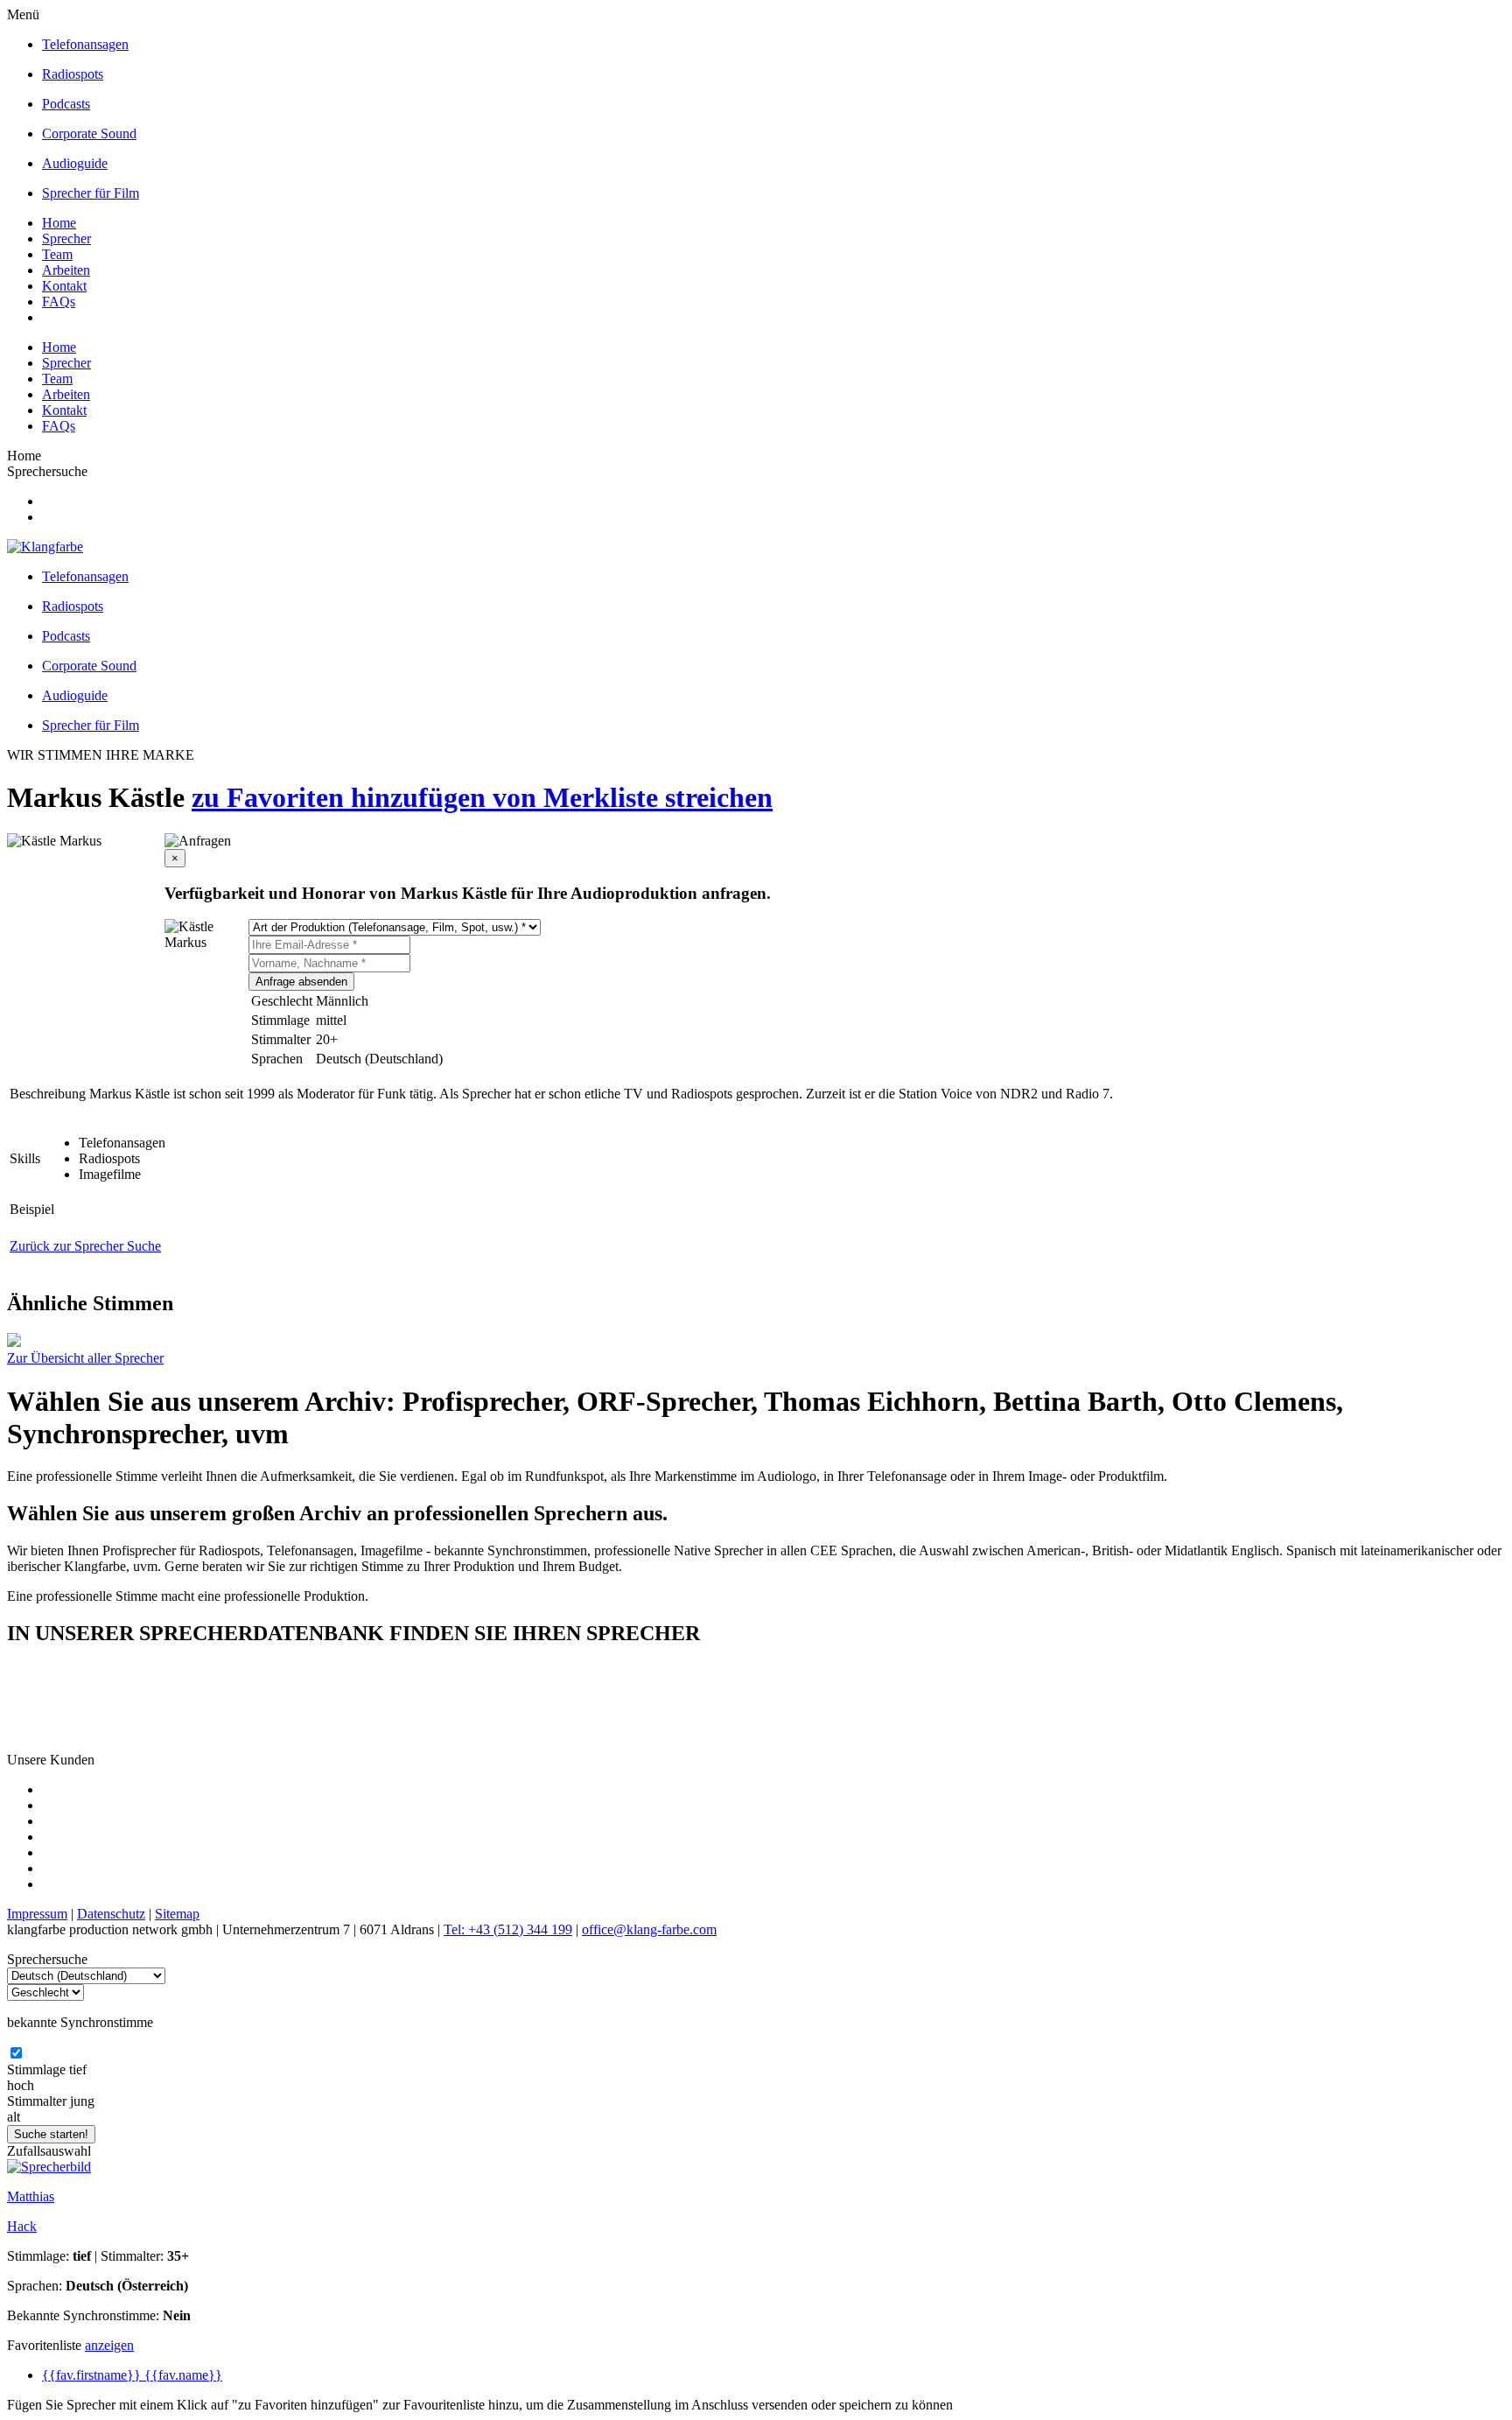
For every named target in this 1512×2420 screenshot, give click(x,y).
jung (82, 2101)
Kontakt (64, 286)
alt (14, 2117)
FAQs (59, 302)
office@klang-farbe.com (649, 1929)
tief (78, 2069)
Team (57, 254)
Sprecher (66, 238)
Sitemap (177, 1914)
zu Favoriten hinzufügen (342, 797)
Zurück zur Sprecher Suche (85, 1246)
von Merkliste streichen (633, 797)
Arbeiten (66, 270)
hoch (21, 2085)
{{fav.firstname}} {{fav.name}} (132, 2375)
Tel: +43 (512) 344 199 (508, 1929)
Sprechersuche (47, 471)
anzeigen (109, 2345)
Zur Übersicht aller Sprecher (85, 1358)
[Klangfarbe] (45, 547)
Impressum (37, 1914)
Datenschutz (111, 1914)
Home (59, 223)
